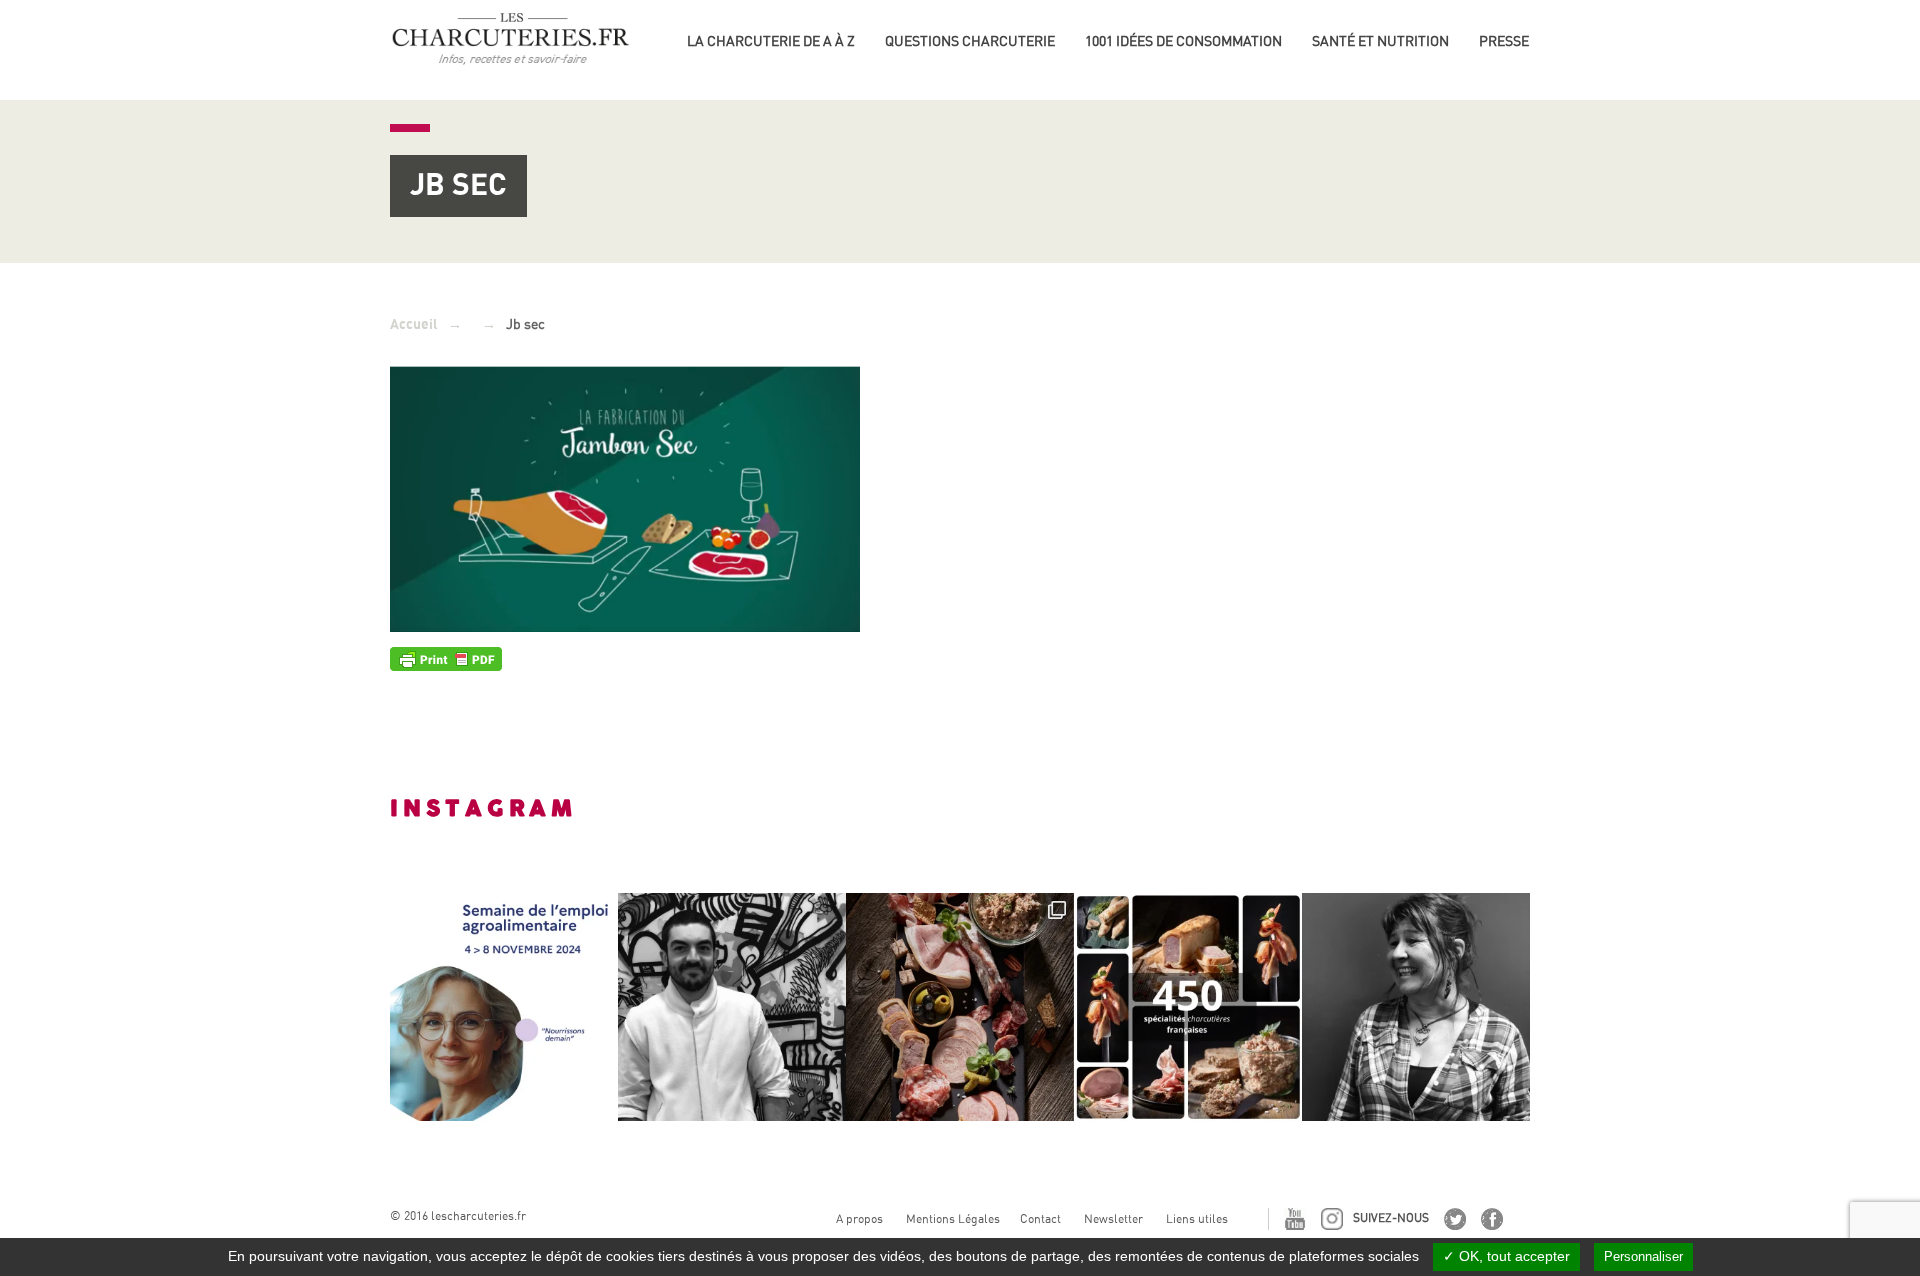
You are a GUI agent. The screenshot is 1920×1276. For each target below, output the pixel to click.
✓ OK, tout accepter (1506, 1256)
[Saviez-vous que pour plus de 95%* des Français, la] (960, 1007)
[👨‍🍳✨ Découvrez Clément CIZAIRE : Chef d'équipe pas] (732, 1007)
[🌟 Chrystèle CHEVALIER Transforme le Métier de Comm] (1416, 1007)
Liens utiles (1197, 1219)
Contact (1040, 1219)
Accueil (414, 324)
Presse (1504, 41)
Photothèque (1528, 70)
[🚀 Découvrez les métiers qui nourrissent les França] (504, 1007)
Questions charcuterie (970, 41)
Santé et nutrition (1380, 41)
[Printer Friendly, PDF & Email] (446, 658)
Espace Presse (1530, 38)
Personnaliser (1643, 1256)
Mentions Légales (953, 1219)
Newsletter (1113, 1219)
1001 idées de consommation (1183, 41)
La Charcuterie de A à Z (771, 41)
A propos (859, 1219)
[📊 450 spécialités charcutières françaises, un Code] (1188, 1007)
